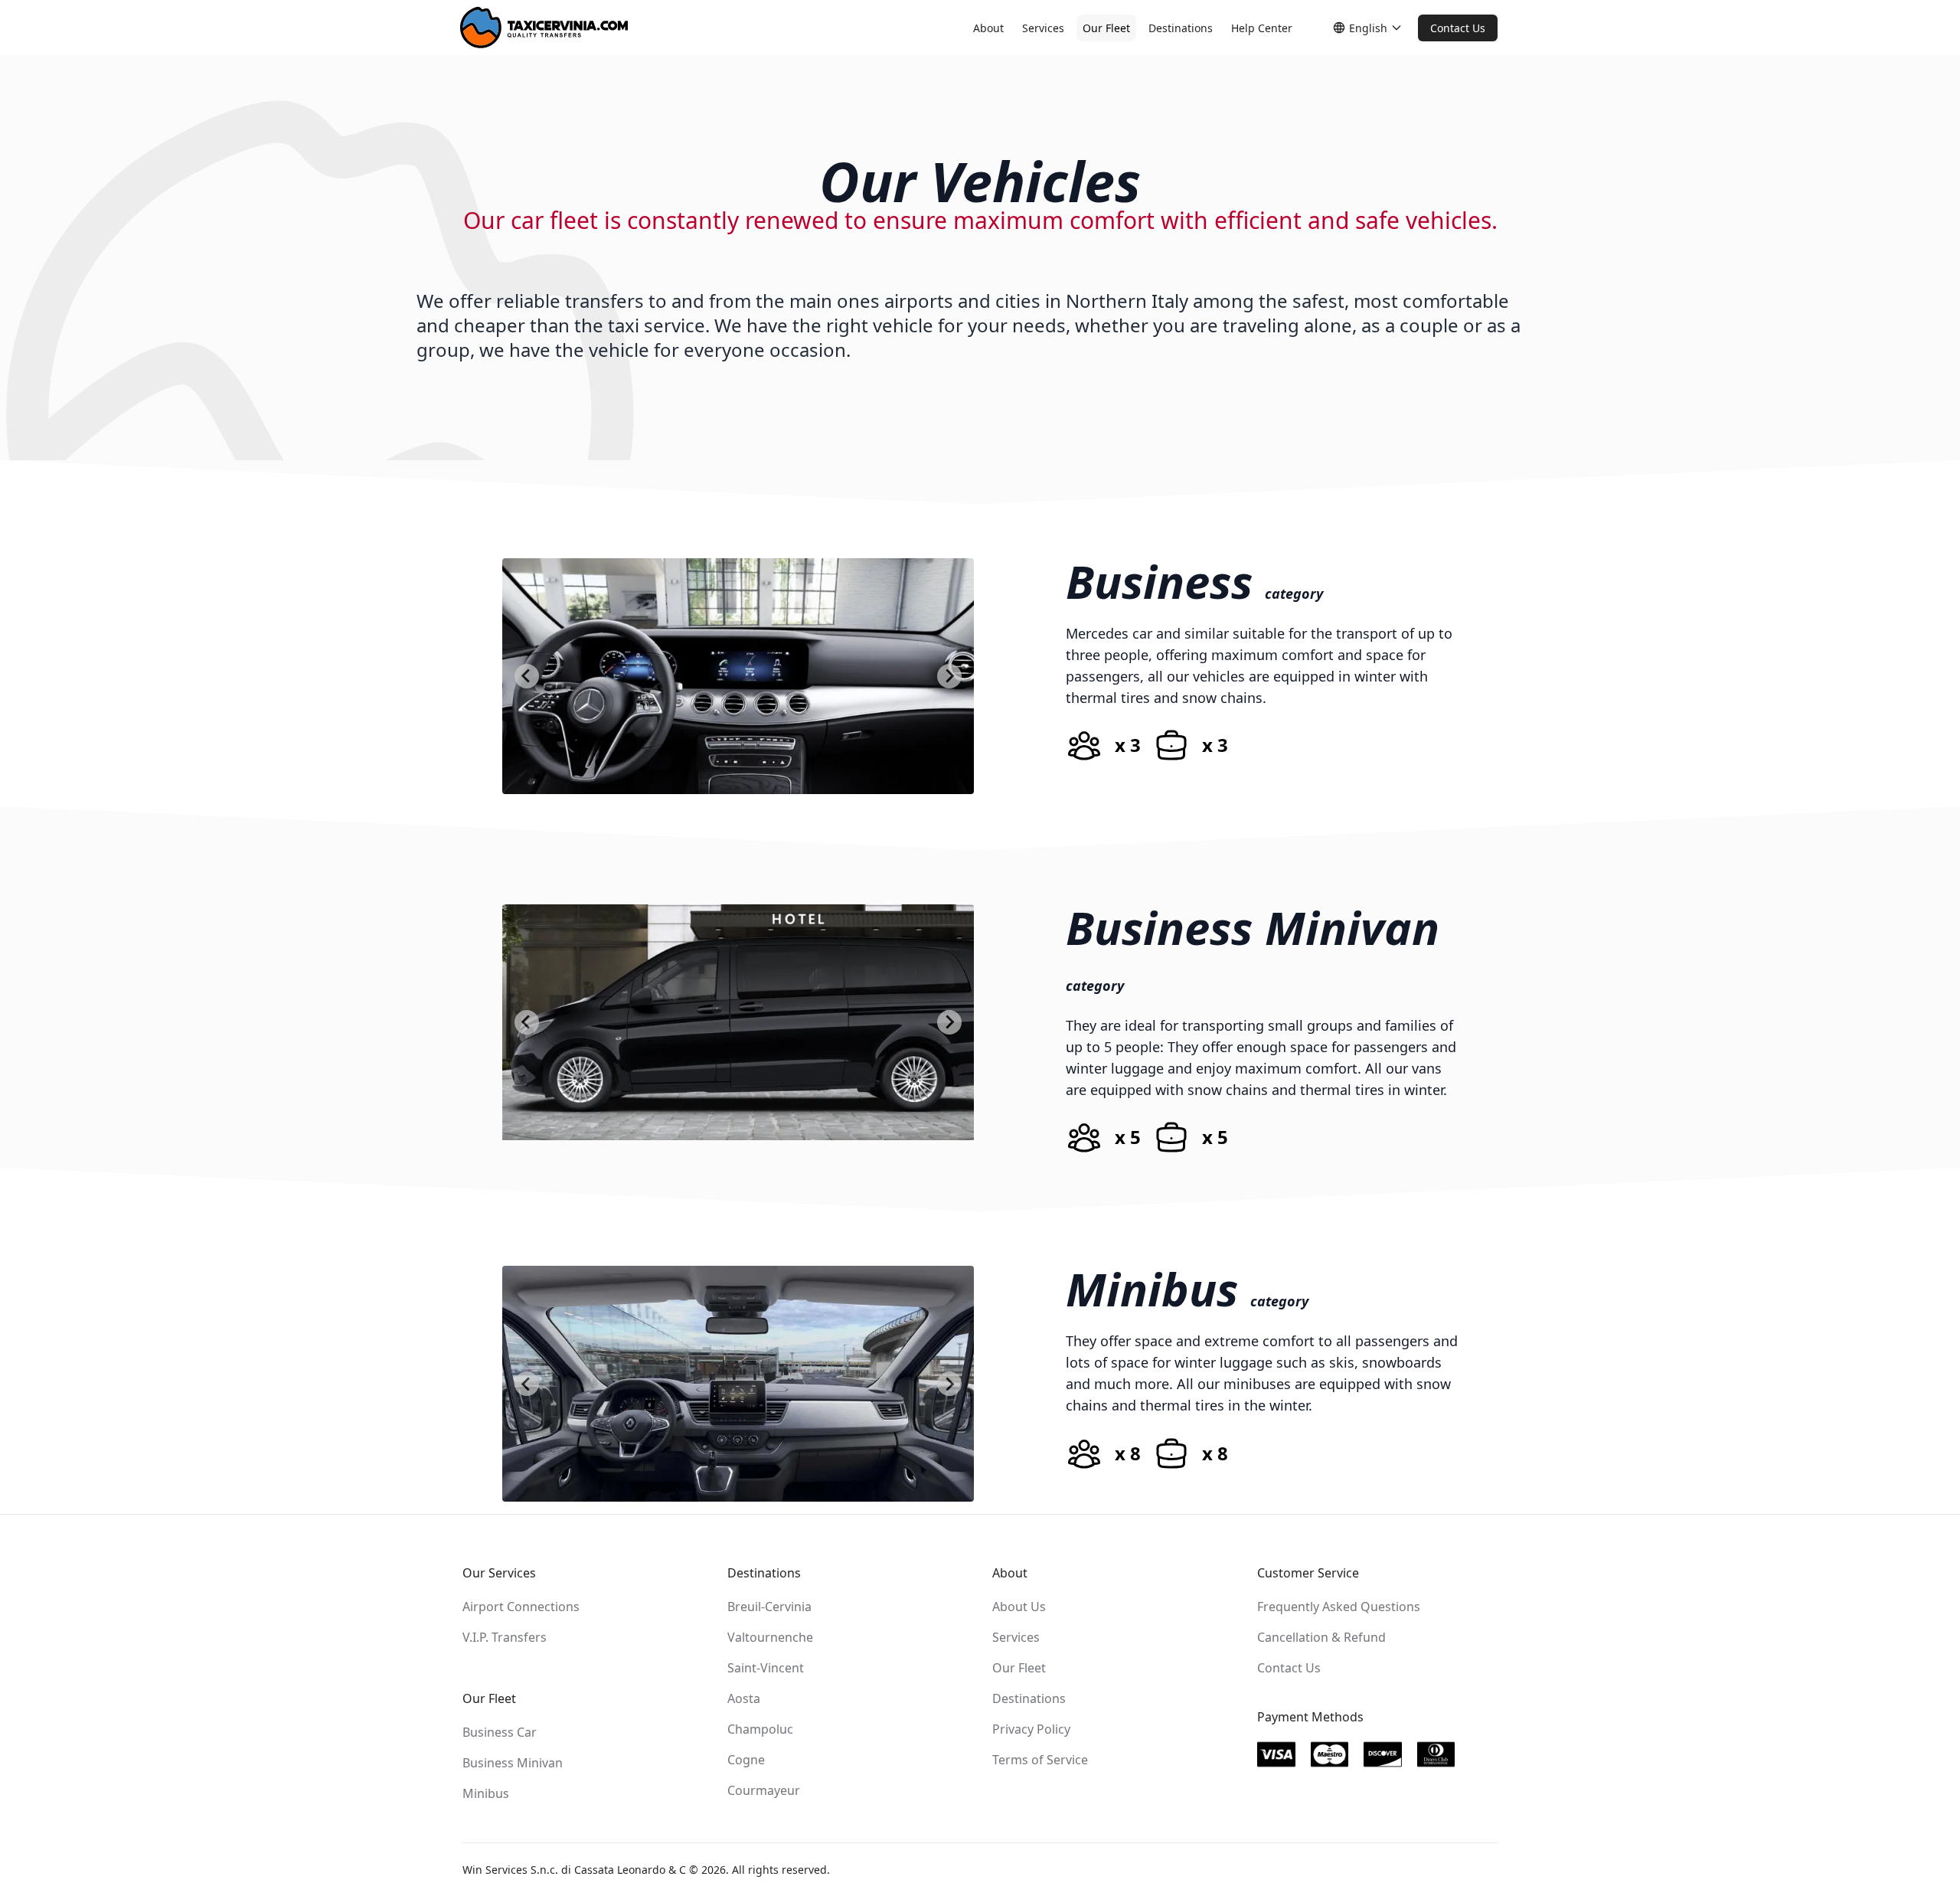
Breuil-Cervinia (769, 1607)
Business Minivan (513, 1763)
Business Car (500, 1732)
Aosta (744, 1698)
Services (1043, 28)
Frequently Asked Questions (1339, 1607)
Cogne (746, 1760)
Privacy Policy (1031, 1729)
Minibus (486, 1793)
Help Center (1262, 28)
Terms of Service (1040, 1760)
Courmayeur (764, 1790)
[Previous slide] (527, 676)
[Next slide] (949, 1022)
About (988, 28)
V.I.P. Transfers (505, 1637)
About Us (1019, 1607)
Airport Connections (521, 1607)
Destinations (1181, 28)
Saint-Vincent (766, 1668)
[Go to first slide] (949, 676)
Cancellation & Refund (1321, 1637)
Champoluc (760, 1729)
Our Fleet (1106, 28)
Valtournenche (770, 1637)
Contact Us (1458, 28)
